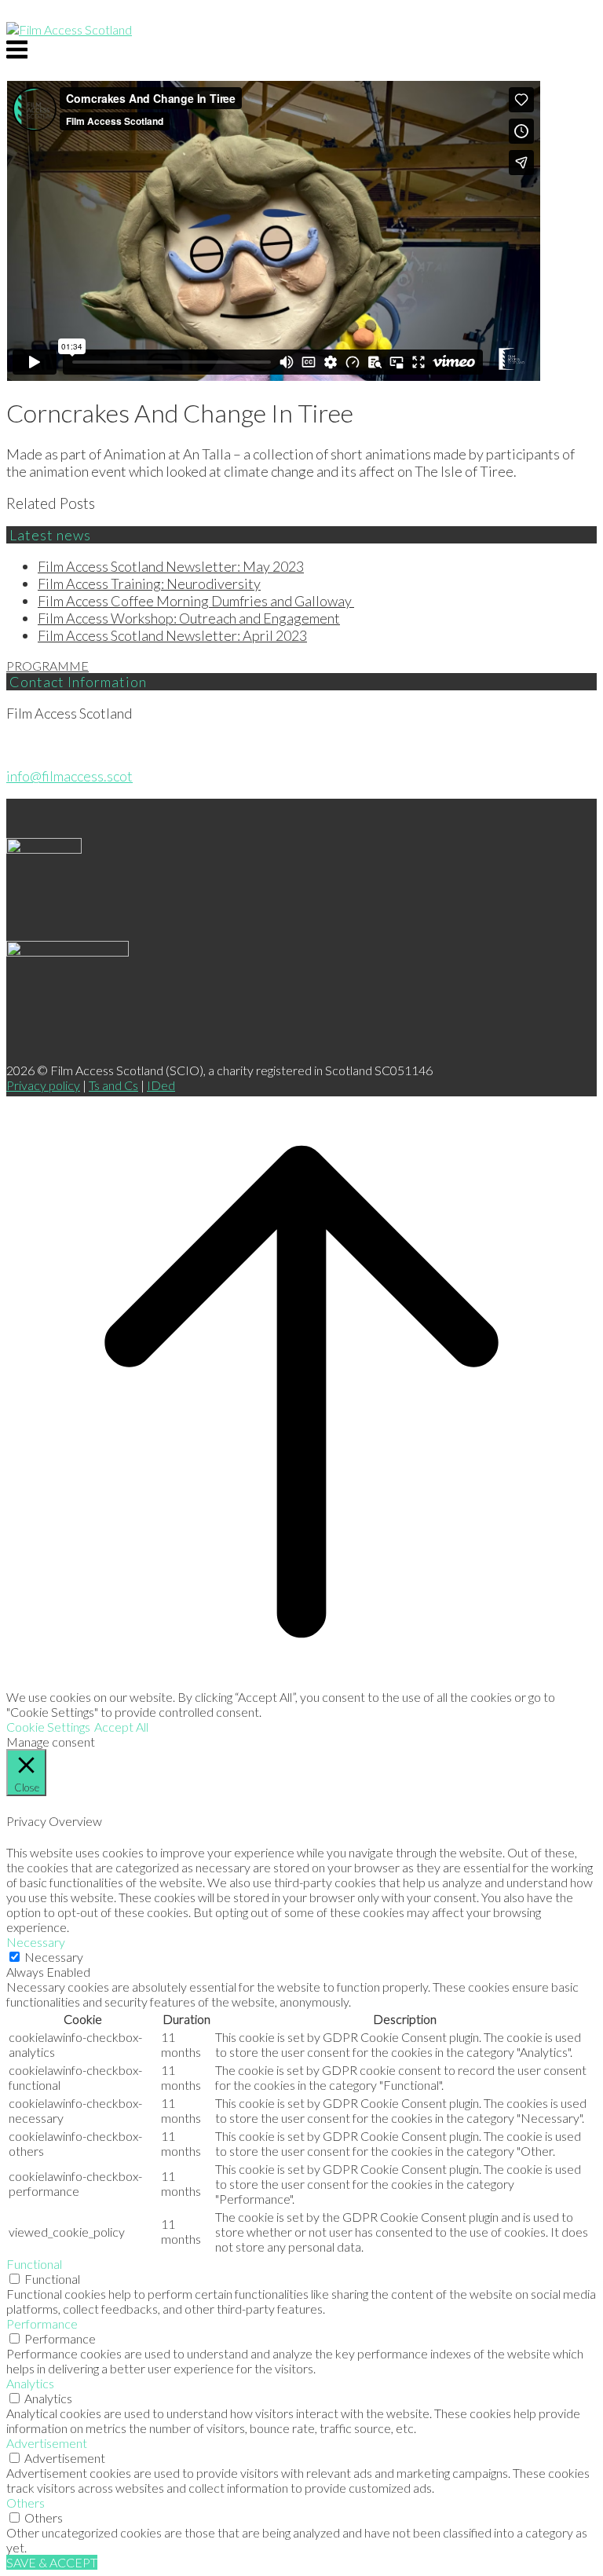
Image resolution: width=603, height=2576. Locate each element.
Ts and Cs (113, 1085)
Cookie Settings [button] (48, 1727)
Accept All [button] (121, 1727)
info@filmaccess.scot (69, 776)
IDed (161, 1085)
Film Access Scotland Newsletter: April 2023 (172, 635)
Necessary (54, 1957)
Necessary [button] (36, 1942)
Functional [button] (34, 2264)
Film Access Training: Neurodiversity (149, 584)
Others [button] (26, 2503)
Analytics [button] (30, 2383)
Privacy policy (43, 1085)
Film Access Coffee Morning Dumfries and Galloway (196, 601)
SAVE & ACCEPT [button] (52, 2562)
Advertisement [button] (47, 2443)
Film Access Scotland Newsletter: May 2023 (171, 566)
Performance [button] (42, 2324)
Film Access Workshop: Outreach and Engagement (189, 618)
